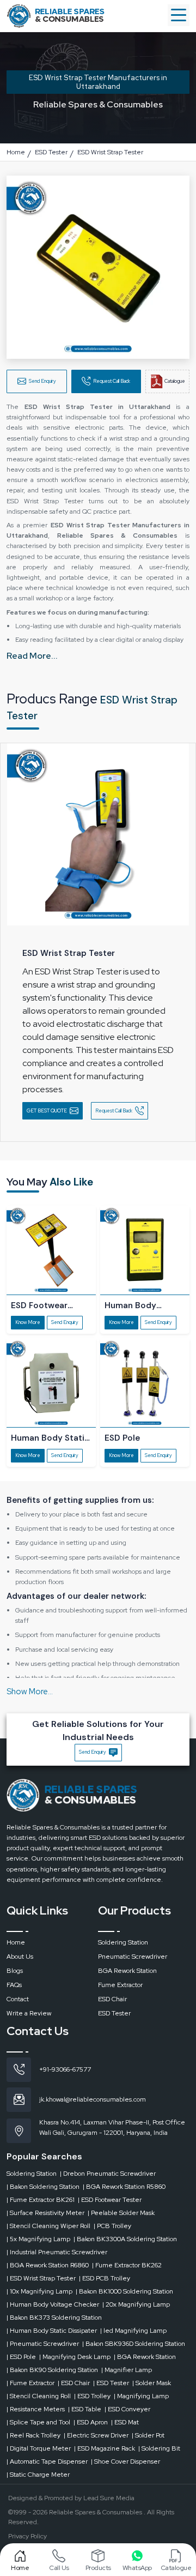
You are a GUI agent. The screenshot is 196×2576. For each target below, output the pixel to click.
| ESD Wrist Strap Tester (41, 2278)
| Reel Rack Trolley (33, 2435)
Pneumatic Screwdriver (133, 1957)
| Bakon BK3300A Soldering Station (125, 2239)
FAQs (14, 1985)
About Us (20, 1957)
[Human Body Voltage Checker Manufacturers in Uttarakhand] (145, 1250)
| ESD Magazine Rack (105, 2448)
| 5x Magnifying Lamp (38, 2239)
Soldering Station (123, 1942)
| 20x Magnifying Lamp (136, 2304)
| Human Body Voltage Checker (53, 2304)
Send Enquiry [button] (93, 1752)
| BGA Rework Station (145, 2357)
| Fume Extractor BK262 (127, 2265)
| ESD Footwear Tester (110, 2200)
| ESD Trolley (92, 2396)
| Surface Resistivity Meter (45, 2213)
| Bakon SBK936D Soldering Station (134, 2344)
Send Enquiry (42, 381)
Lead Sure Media (109, 2498)
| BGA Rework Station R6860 (48, 2265)
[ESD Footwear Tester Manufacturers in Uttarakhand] (51, 1250)
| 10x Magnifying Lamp (39, 2291)
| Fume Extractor (30, 2383)
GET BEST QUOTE (47, 1111)
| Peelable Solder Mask (121, 2213)
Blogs (15, 1971)
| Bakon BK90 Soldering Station (52, 2370)
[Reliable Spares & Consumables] (56, 15)
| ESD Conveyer (127, 2409)
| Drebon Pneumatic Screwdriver (108, 2174)
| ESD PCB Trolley (105, 2278)
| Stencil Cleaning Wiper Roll (48, 2226)
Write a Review (29, 2013)
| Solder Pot (148, 2435)
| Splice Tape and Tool (38, 2422)
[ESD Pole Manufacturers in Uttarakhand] (145, 1383)
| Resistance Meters (36, 2409)
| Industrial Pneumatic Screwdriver (57, 2252)
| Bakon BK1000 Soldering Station (124, 2291)
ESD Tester (114, 2013)
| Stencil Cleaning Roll (39, 2396)
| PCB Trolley (112, 2226)
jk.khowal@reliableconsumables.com (93, 2099)
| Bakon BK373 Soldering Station (54, 2318)
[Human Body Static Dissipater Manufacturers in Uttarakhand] (51, 1383)
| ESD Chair (74, 2383)
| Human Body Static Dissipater (52, 2331)
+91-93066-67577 (65, 2069)
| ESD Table (85, 2409)
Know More (28, 1322)
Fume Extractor (120, 1985)
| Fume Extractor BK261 (41, 2200)
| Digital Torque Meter (39, 2448)
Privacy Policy (27, 2536)
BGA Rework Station (127, 1971)
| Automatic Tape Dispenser (47, 2461)
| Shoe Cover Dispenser (125, 2461)
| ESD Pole (21, 2357)
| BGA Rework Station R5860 (124, 2187)
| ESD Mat (125, 2422)
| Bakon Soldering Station (43, 2187)
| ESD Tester (111, 2383)
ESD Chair (112, 1999)
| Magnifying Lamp (141, 2396)
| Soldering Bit (159, 2448)
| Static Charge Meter (38, 2475)
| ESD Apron (91, 2422)
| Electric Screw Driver (96, 2435)
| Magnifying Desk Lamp (75, 2357)
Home (16, 1942)
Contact (18, 1999)
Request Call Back (112, 381)
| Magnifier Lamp (127, 2370)
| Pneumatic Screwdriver (43, 2344)
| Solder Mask (152, 2383)
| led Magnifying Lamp (133, 2331)
